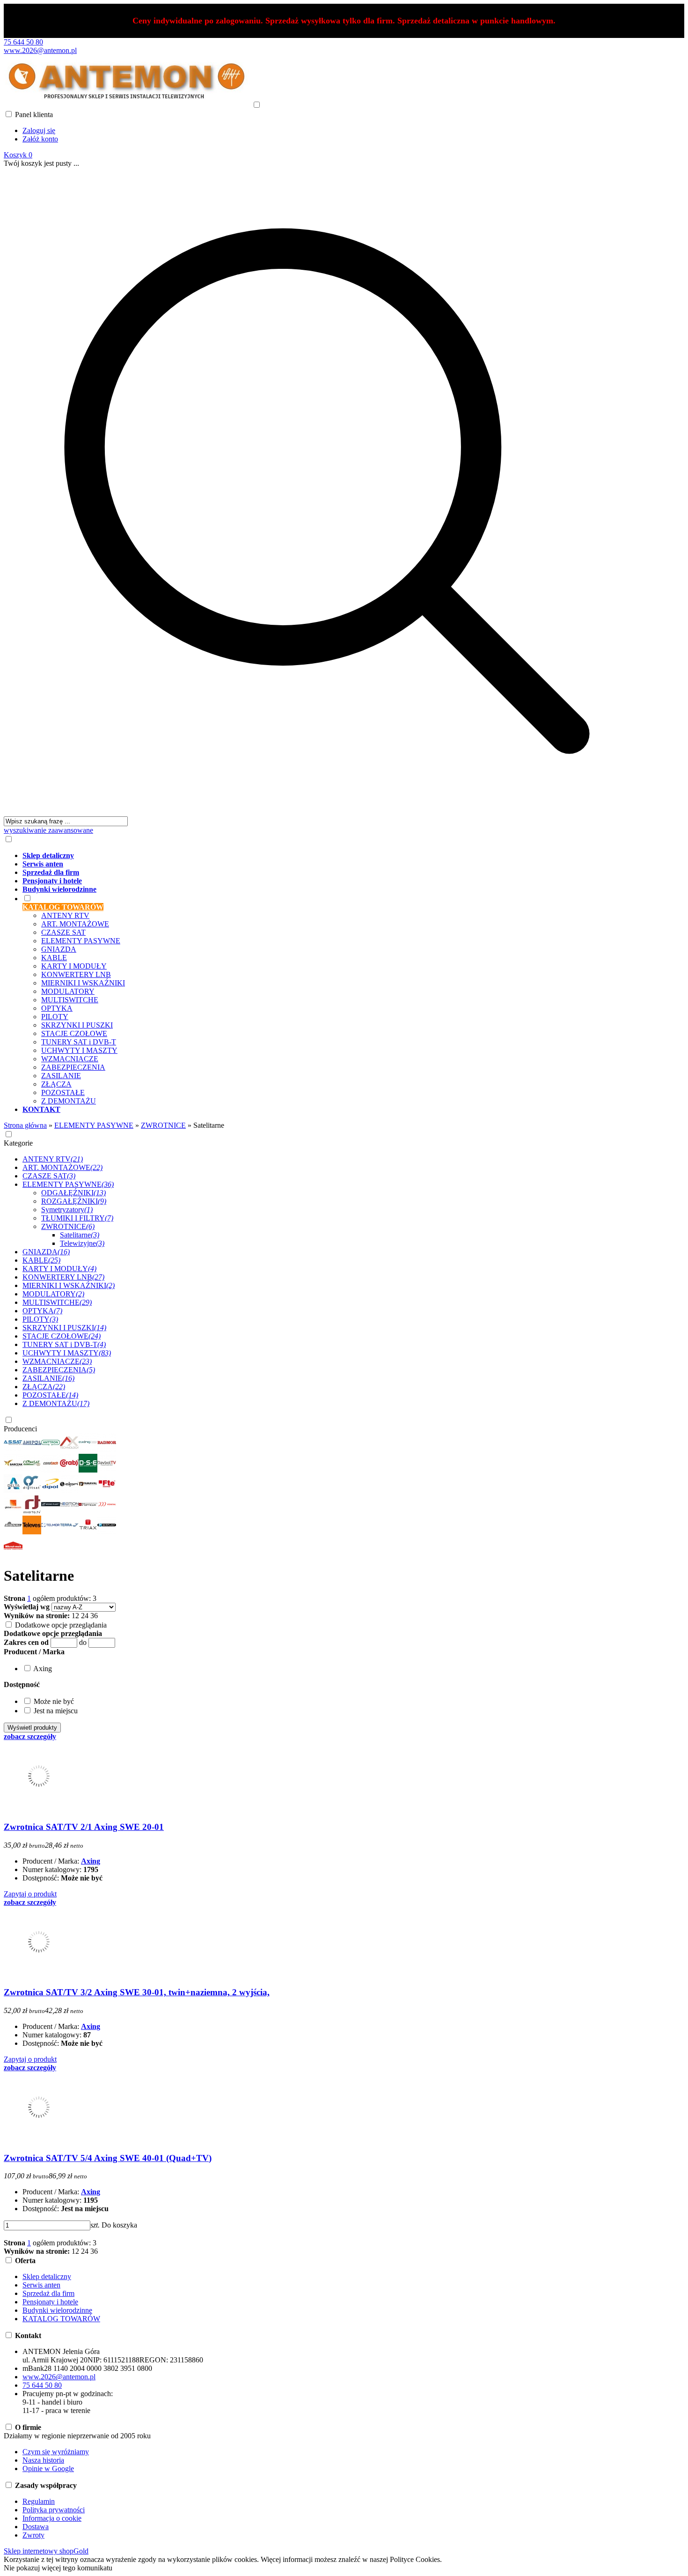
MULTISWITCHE (70, 1000)
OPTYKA (57, 1008)
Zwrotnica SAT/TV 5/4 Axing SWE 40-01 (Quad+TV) (108, 2158)
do (83, 1642)
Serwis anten (41, 2285)
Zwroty (33, 2535)
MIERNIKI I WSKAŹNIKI (83, 983)
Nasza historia (43, 2460)
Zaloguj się (39, 130)
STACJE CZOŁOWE (74, 1033)
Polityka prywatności (54, 2510)
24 (85, 1616)
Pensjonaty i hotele (50, 2302)
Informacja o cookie (52, 2518)
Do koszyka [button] (119, 2225)
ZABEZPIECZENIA (73, 1067)
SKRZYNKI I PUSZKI (77, 1025)
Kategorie (18, 1143)
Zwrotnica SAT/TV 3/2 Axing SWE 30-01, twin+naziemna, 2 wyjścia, (137, 1992)
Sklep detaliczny (47, 2276)
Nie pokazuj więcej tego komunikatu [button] (58, 2568)
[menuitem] (336, 856)
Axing (91, 1861)
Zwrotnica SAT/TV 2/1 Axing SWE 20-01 (84, 1827)
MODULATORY (68, 991)
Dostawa (36, 2527)
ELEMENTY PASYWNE (81, 941)
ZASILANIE (61, 1076)
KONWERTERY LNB (76, 974)
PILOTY (55, 1017)
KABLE (54, 958)
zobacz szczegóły (30, 1736)
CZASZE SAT (63, 932)
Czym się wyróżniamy (56, 2452)
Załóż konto (40, 139)
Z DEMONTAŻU (69, 1101)
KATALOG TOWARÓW (61, 2319)
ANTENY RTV (65, 915)
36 (94, 1616)
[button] (34, 1652)
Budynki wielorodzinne (57, 2310)
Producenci (20, 1429)
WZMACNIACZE (70, 1059)
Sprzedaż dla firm (48, 2293)
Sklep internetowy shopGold (46, 2551)
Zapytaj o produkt (30, 1894)
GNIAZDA (59, 949)
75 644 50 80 (23, 42)
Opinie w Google (48, 2469)
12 (75, 1616)
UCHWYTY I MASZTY (79, 1050)
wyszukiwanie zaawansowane (48, 830)
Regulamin (39, 2501)
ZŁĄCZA (56, 1084)
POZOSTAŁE (63, 1092)
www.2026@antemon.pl (40, 50)
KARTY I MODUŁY (74, 966)
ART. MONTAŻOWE (75, 924)
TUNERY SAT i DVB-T (79, 1042)
